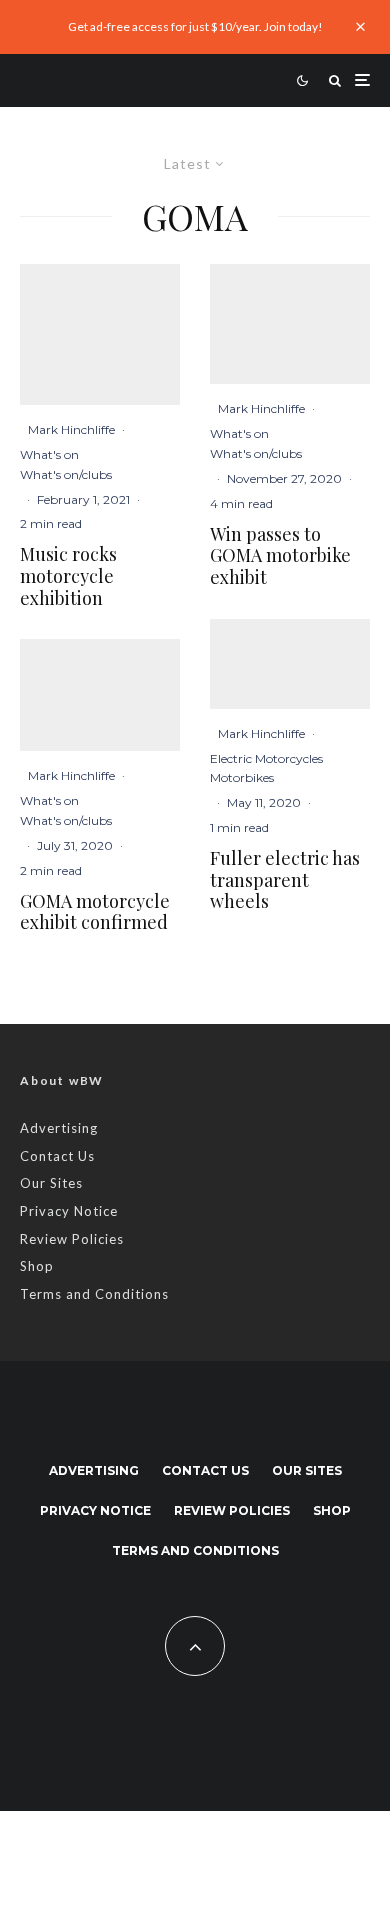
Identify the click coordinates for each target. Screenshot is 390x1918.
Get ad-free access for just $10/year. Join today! (195, 26)
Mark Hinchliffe (71, 429)
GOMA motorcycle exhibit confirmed (95, 912)
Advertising (59, 1128)
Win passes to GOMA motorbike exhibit (280, 556)
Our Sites (51, 1183)
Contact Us (57, 1156)
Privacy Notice (69, 1211)
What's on (49, 454)
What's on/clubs (66, 474)
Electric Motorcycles (266, 758)
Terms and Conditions (94, 1294)
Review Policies (72, 1239)
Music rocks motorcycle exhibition (68, 576)
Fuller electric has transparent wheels (285, 880)
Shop (37, 1266)
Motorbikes (242, 777)
